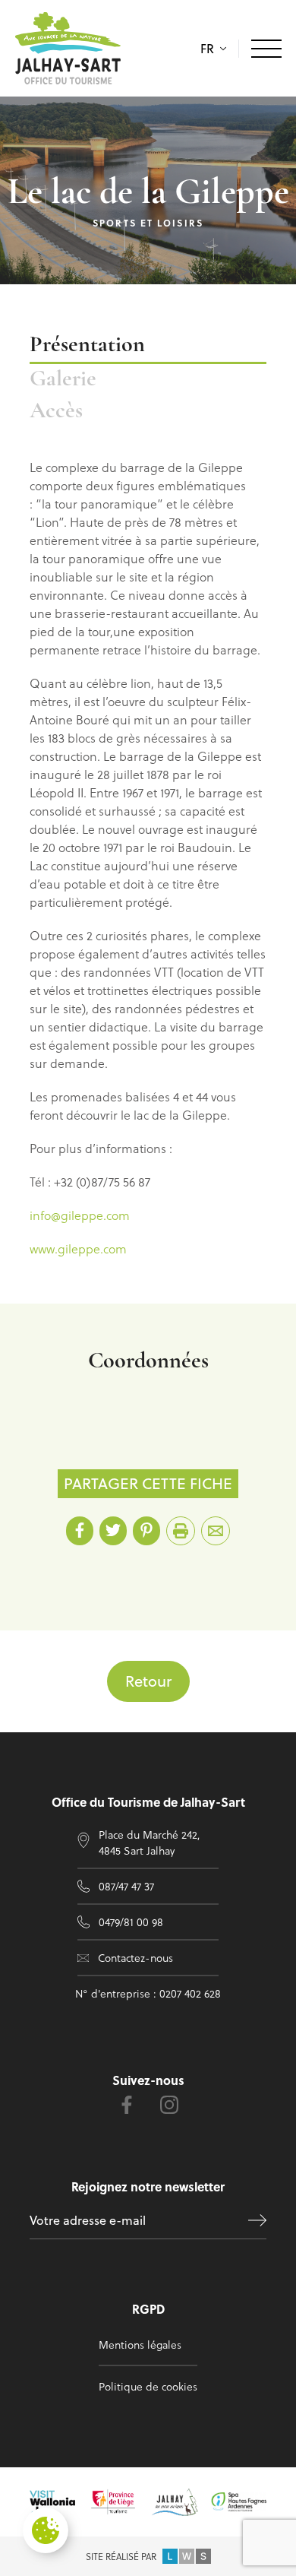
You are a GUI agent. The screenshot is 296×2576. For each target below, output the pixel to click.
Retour (148, 1681)
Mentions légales (140, 2345)
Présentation (87, 345)
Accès (56, 412)
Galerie (63, 380)
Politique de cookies (148, 2386)
